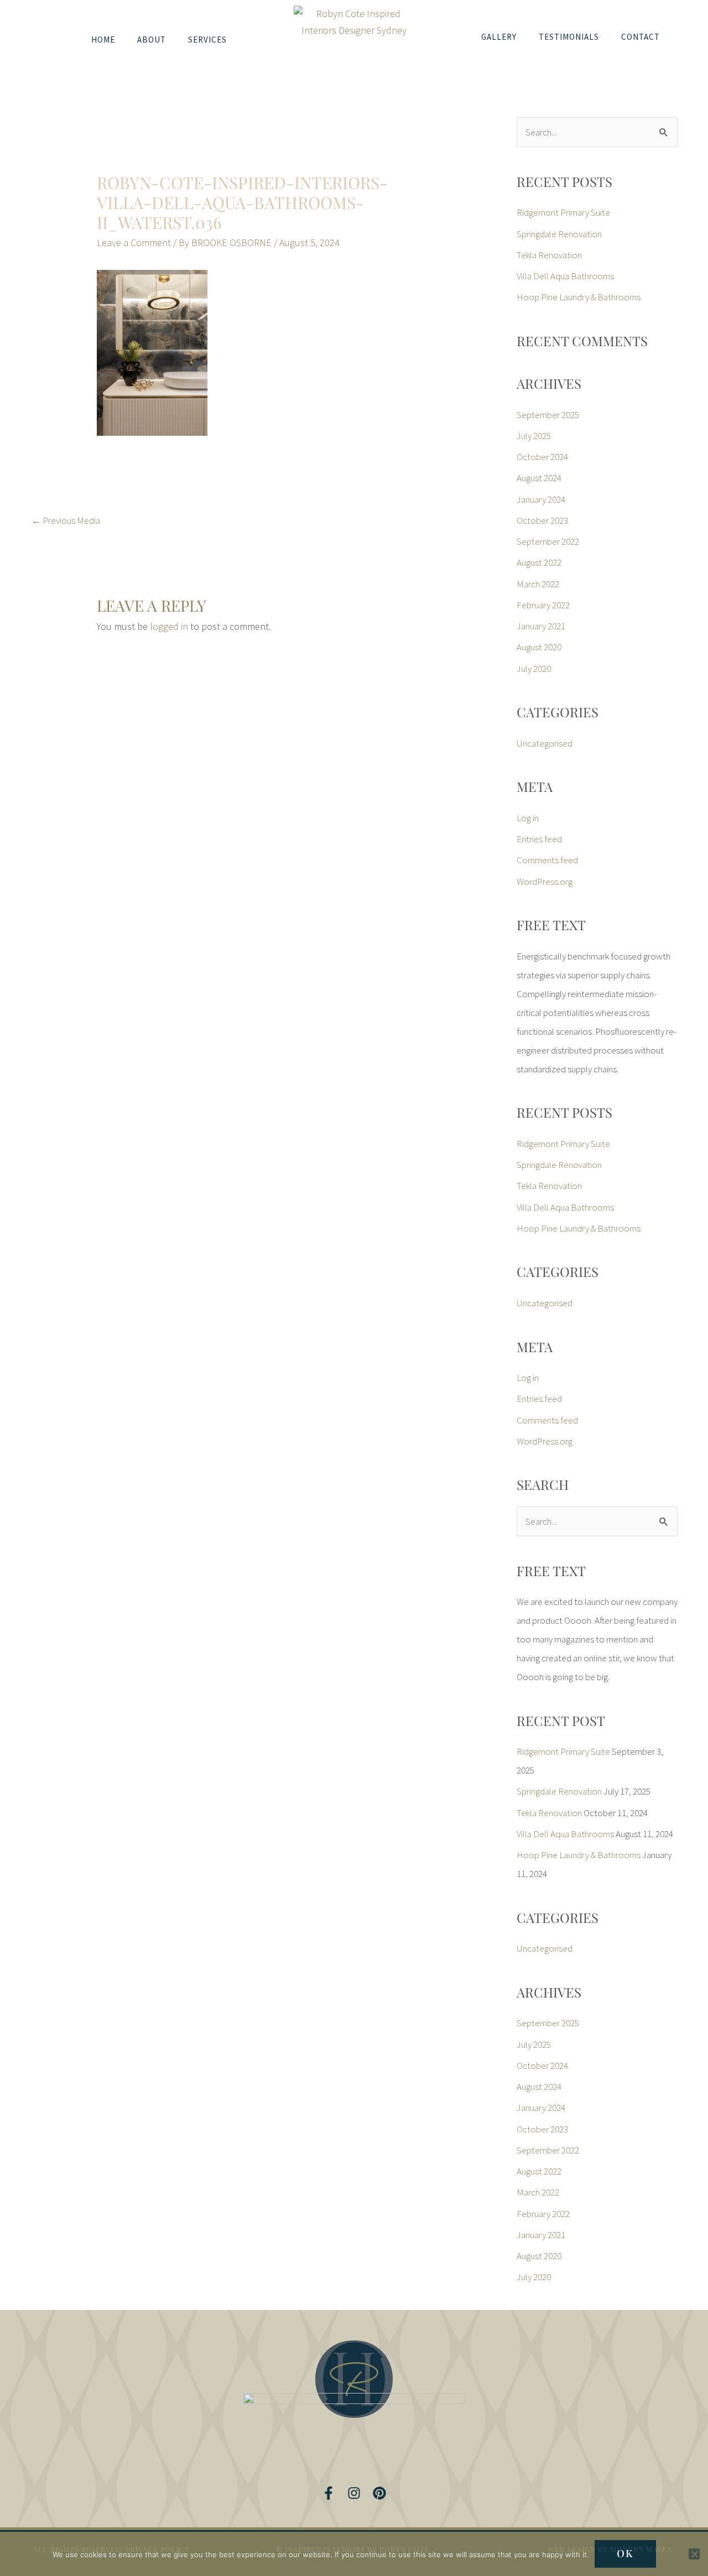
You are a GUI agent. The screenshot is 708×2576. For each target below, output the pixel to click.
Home (103, 40)
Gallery (499, 37)
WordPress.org (545, 882)
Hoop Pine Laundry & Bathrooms (579, 297)
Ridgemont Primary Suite (563, 212)
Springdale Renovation (559, 234)
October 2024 (542, 457)
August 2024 (539, 478)
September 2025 (548, 415)
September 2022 (548, 541)
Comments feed (547, 860)
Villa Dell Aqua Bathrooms (565, 276)
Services (207, 40)
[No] (694, 2554)
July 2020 (534, 669)
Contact (641, 37)
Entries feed (539, 839)
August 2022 (539, 562)
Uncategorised (545, 743)
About (152, 40)
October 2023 (542, 520)
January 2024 (541, 499)
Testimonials (569, 37)
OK (625, 2553)
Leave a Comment (134, 243)
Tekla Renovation (549, 255)
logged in (169, 626)
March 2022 (538, 584)
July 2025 (534, 436)
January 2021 (541, 626)
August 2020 (539, 647)
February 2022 (543, 605)
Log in (528, 818)
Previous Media (66, 520)
